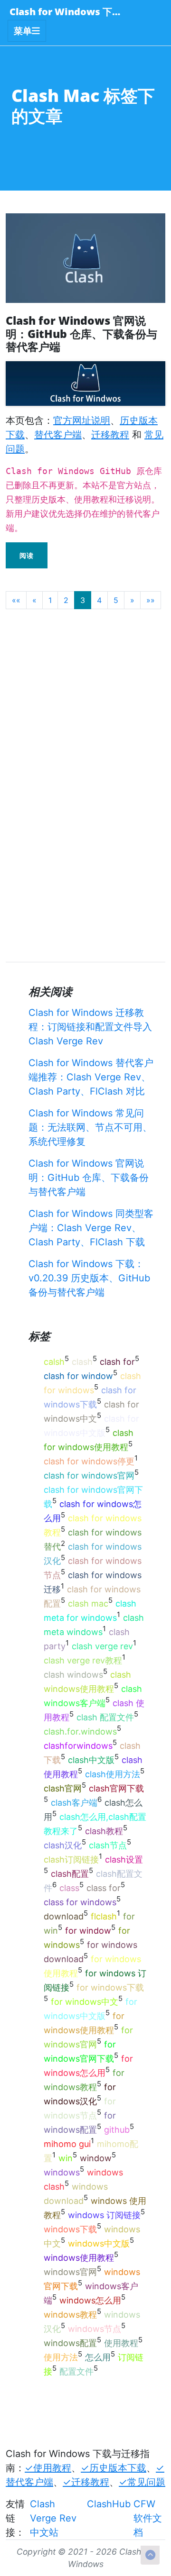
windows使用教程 (79, 2258)
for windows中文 (85, 2002)
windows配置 (70, 2343)
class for (104, 1888)
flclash (104, 1916)
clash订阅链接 (71, 1859)
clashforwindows (78, 1746)
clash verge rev (102, 1646)
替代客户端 (58, 435)
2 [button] (66, 600)
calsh (54, 1362)
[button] (16, 600)
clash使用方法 (113, 1774)
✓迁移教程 (86, 2482)
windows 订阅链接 (104, 2215)
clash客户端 (74, 1803)
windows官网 (70, 2272)
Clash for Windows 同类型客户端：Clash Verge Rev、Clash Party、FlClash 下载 (91, 1228)
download (64, 1916)
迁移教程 (110, 435)
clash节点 (108, 1845)
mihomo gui (67, 2144)
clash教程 (104, 1831)
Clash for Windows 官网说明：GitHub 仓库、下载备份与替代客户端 (89, 1178)
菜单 (23, 31)
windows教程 (70, 2315)
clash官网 (63, 1788)
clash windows (73, 1675)
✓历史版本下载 (114, 2468)
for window (88, 1931)
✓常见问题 (142, 2482)
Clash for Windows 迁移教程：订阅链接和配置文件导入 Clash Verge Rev (90, 1027)
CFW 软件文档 (148, 2518)
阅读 (27, 555)
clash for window (78, 1376)
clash (82, 1362)
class (69, 1888)
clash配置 (70, 1874)
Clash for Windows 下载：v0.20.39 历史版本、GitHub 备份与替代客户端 (89, 1278)
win (66, 2158)
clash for (117, 1362)
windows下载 (70, 2229)
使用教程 (121, 2343)
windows (62, 2172)
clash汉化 (63, 1845)
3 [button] (83, 600)
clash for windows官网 (89, 1475)
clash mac (88, 1603)
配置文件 (76, 2371)
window (96, 2158)
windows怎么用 (90, 2300)
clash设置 (124, 1859)
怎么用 (98, 2357)
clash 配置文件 (105, 1717)
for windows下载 (110, 1987)
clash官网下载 (116, 1788)
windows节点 (95, 2329)
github (117, 2130)
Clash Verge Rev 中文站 (53, 2518)
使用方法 (61, 2357)
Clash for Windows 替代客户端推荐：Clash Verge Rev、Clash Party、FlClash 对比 (91, 1077)
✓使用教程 (48, 2468)
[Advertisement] (85, 702)
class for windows (80, 1902)
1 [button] (50, 600)
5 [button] (116, 600)
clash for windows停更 (89, 1461)
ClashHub (109, 2504)
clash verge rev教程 (83, 1660)
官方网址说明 (82, 420)
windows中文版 (99, 2243)
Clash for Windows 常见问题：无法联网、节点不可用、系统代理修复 (90, 1127)
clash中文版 (91, 1760)
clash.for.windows (80, 1731)
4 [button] (99, 600)
